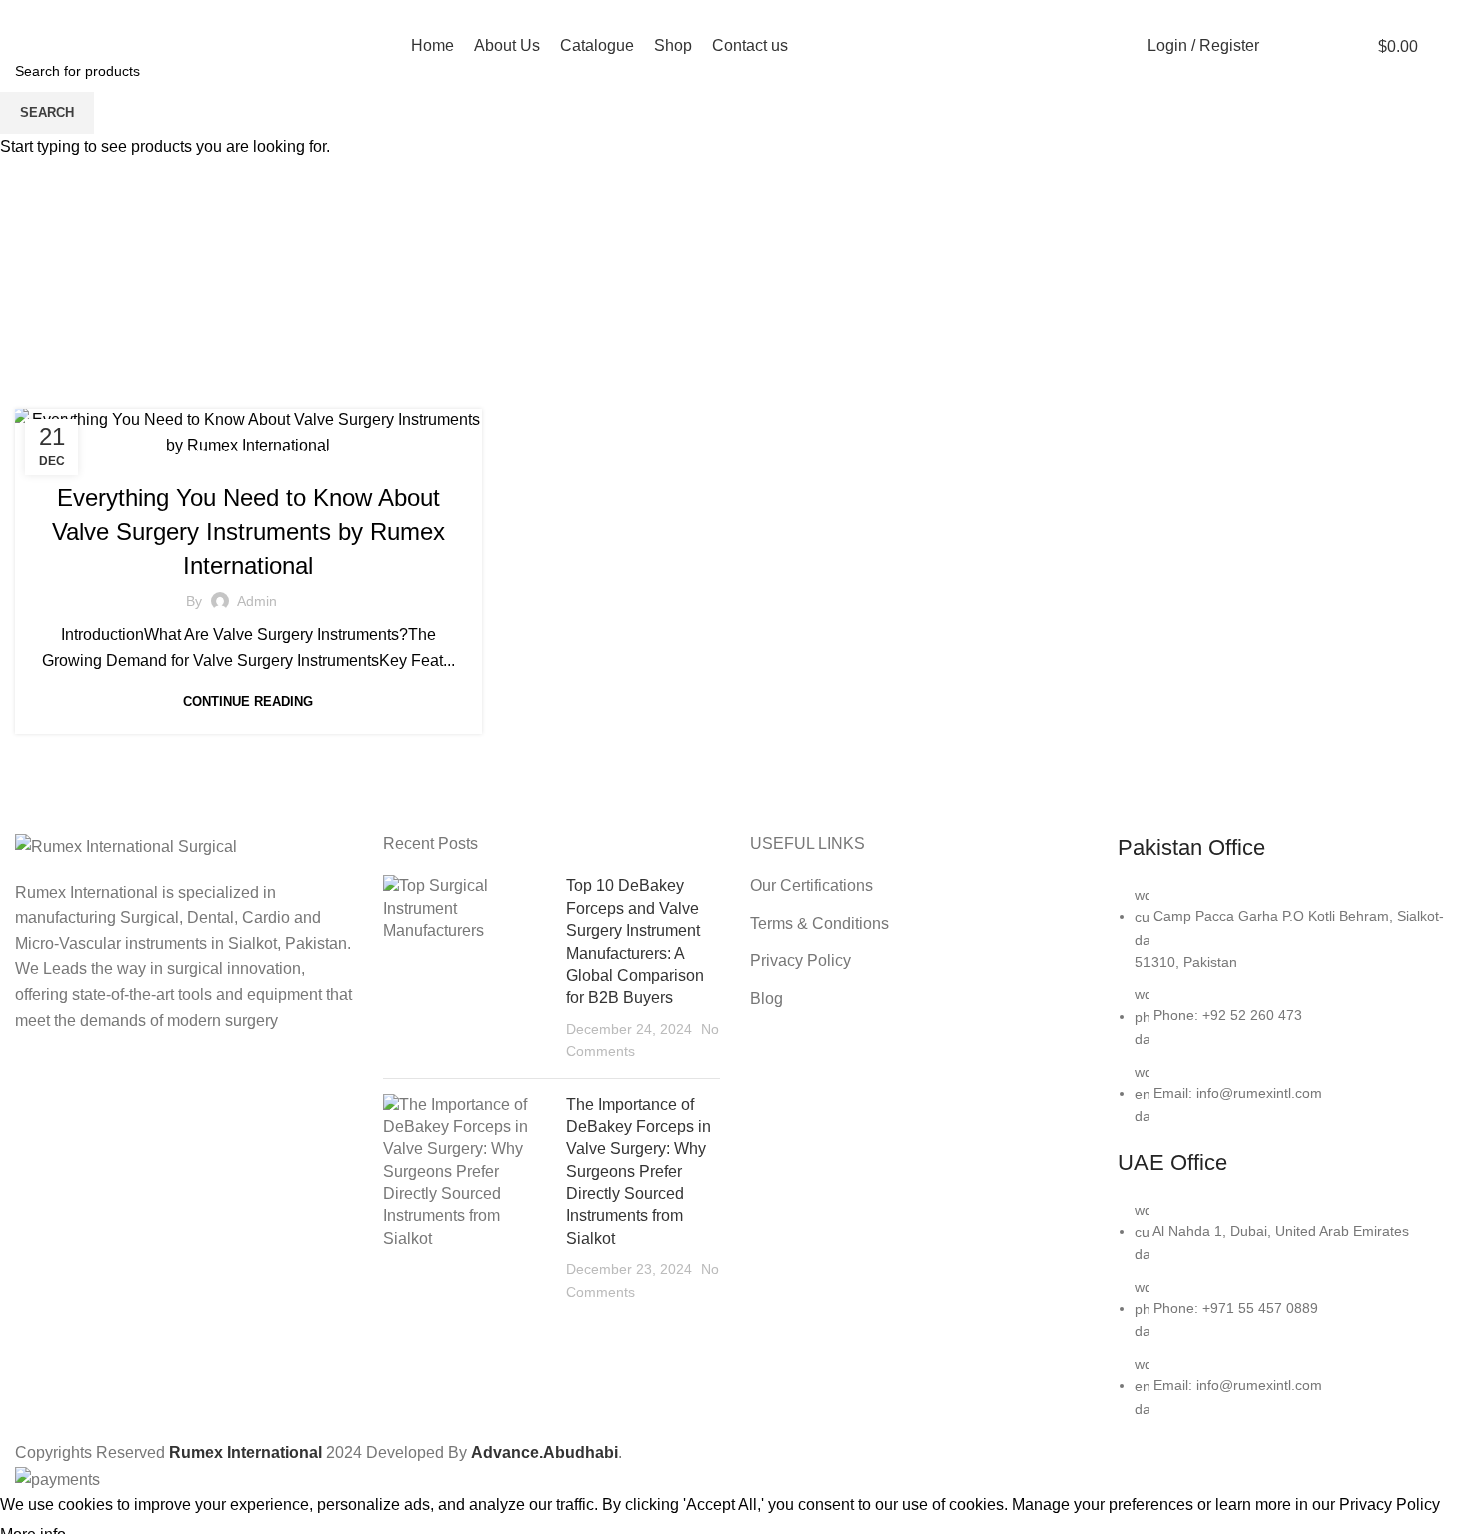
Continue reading (248, 701)
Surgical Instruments (347, 455)
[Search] (1285, 46)
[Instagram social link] (1246, 13)
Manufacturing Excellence (167, 455)
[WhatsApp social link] (1269, 13)
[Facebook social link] (1223, 13)
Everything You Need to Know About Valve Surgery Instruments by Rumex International (248, 531)
